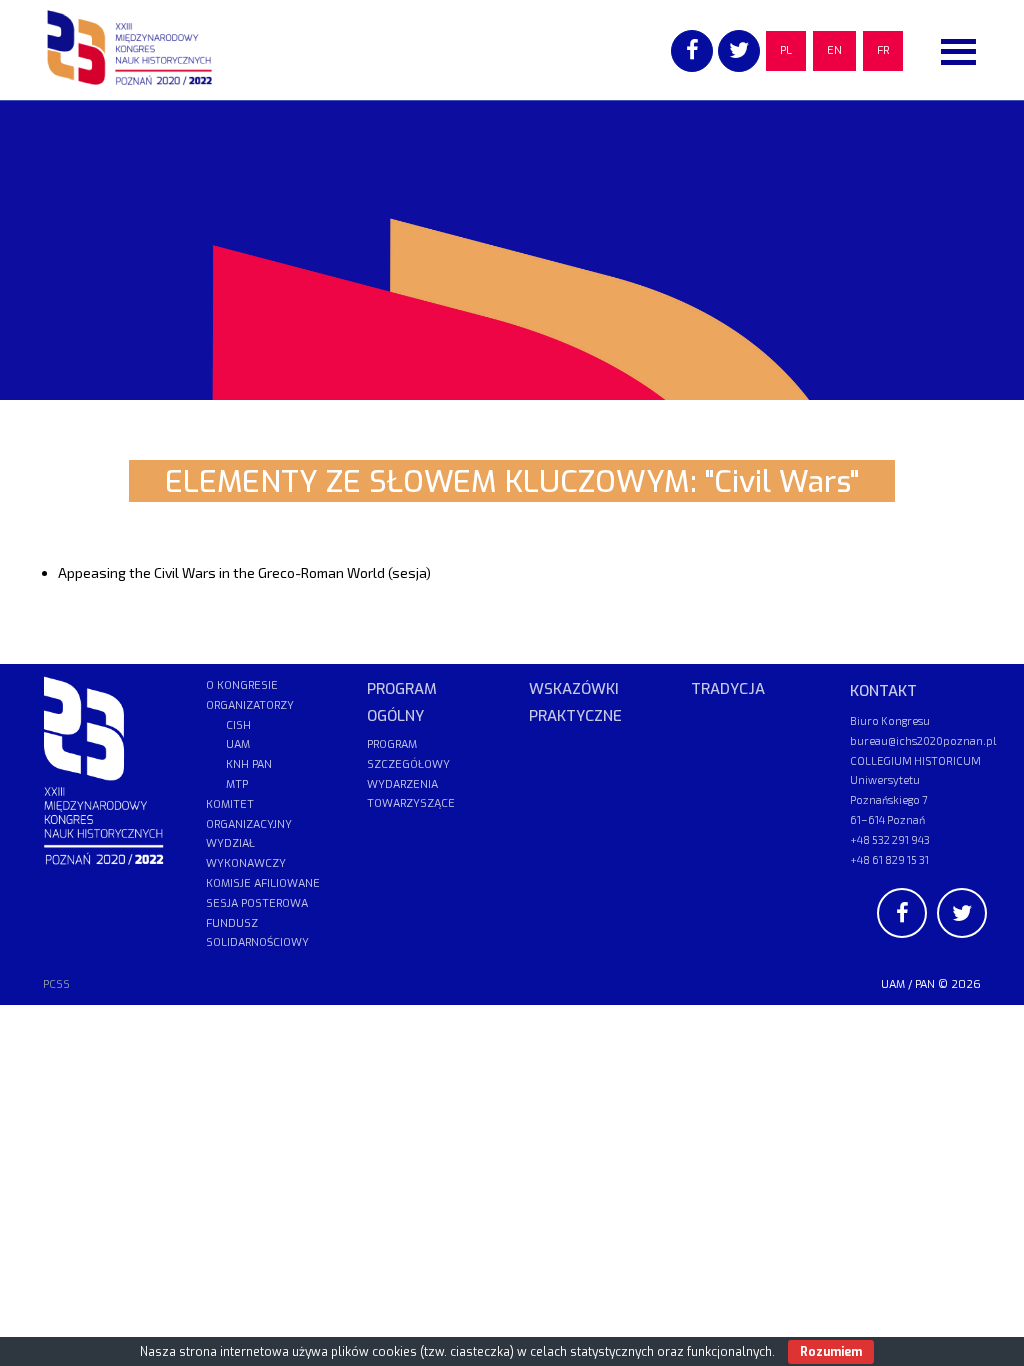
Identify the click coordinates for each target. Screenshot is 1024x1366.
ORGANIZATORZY (250, 705)
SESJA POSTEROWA (257, 903)
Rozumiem (831, 1352)
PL (786, 50)
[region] (512, 250)
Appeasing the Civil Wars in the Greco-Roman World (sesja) (244, 572)
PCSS (56, 984)
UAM (893, 984)
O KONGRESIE (242, 685)
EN (834, 50)
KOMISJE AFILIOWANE (263, 883)
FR (883, 50)
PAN (925, 984)
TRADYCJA (728, 689)
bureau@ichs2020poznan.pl (923, 740)
